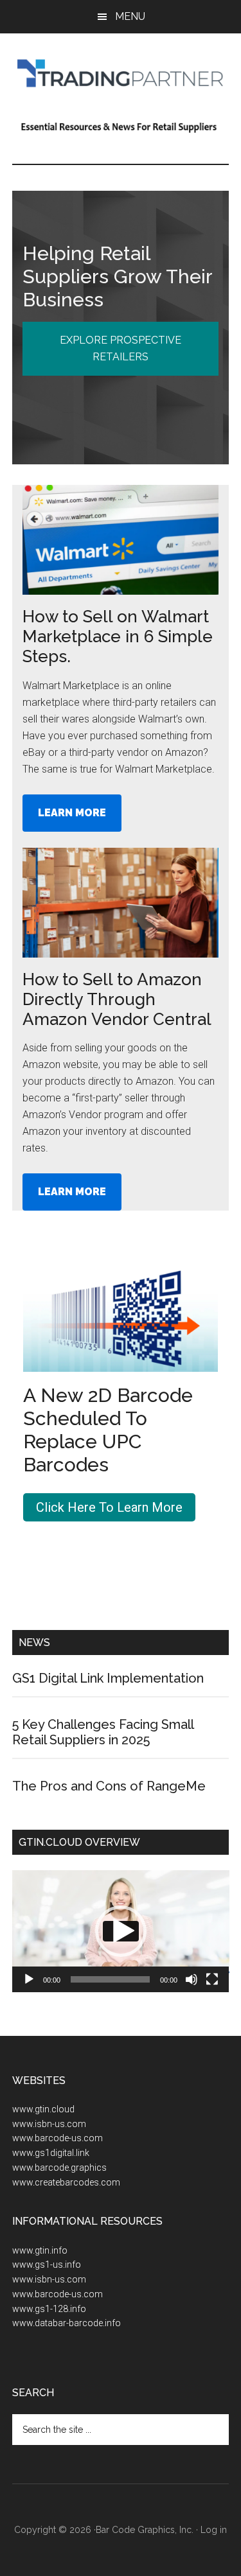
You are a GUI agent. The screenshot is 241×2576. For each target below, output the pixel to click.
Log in (214, 2530)
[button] (121, 1931)
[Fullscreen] (212, 1979)
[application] (121, 1931)
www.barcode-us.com (58, 2138)
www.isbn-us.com (49, 2124)
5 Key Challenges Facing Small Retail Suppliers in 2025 (103, 1732)
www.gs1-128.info (49, 2309)
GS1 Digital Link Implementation (108, 1678)
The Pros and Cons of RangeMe (109, 1786)
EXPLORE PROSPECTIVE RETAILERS (121, 348)
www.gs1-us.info (47, 2265)
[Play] (29, 1979)
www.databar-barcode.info (67, 2323)
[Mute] (192, 1979)
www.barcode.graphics (59, 2168)
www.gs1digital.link (51, 2153)
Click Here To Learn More (109, 1507)
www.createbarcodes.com (66, 2182)
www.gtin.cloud (43, 2109)
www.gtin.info (40, 2250)
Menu (130, 16)
